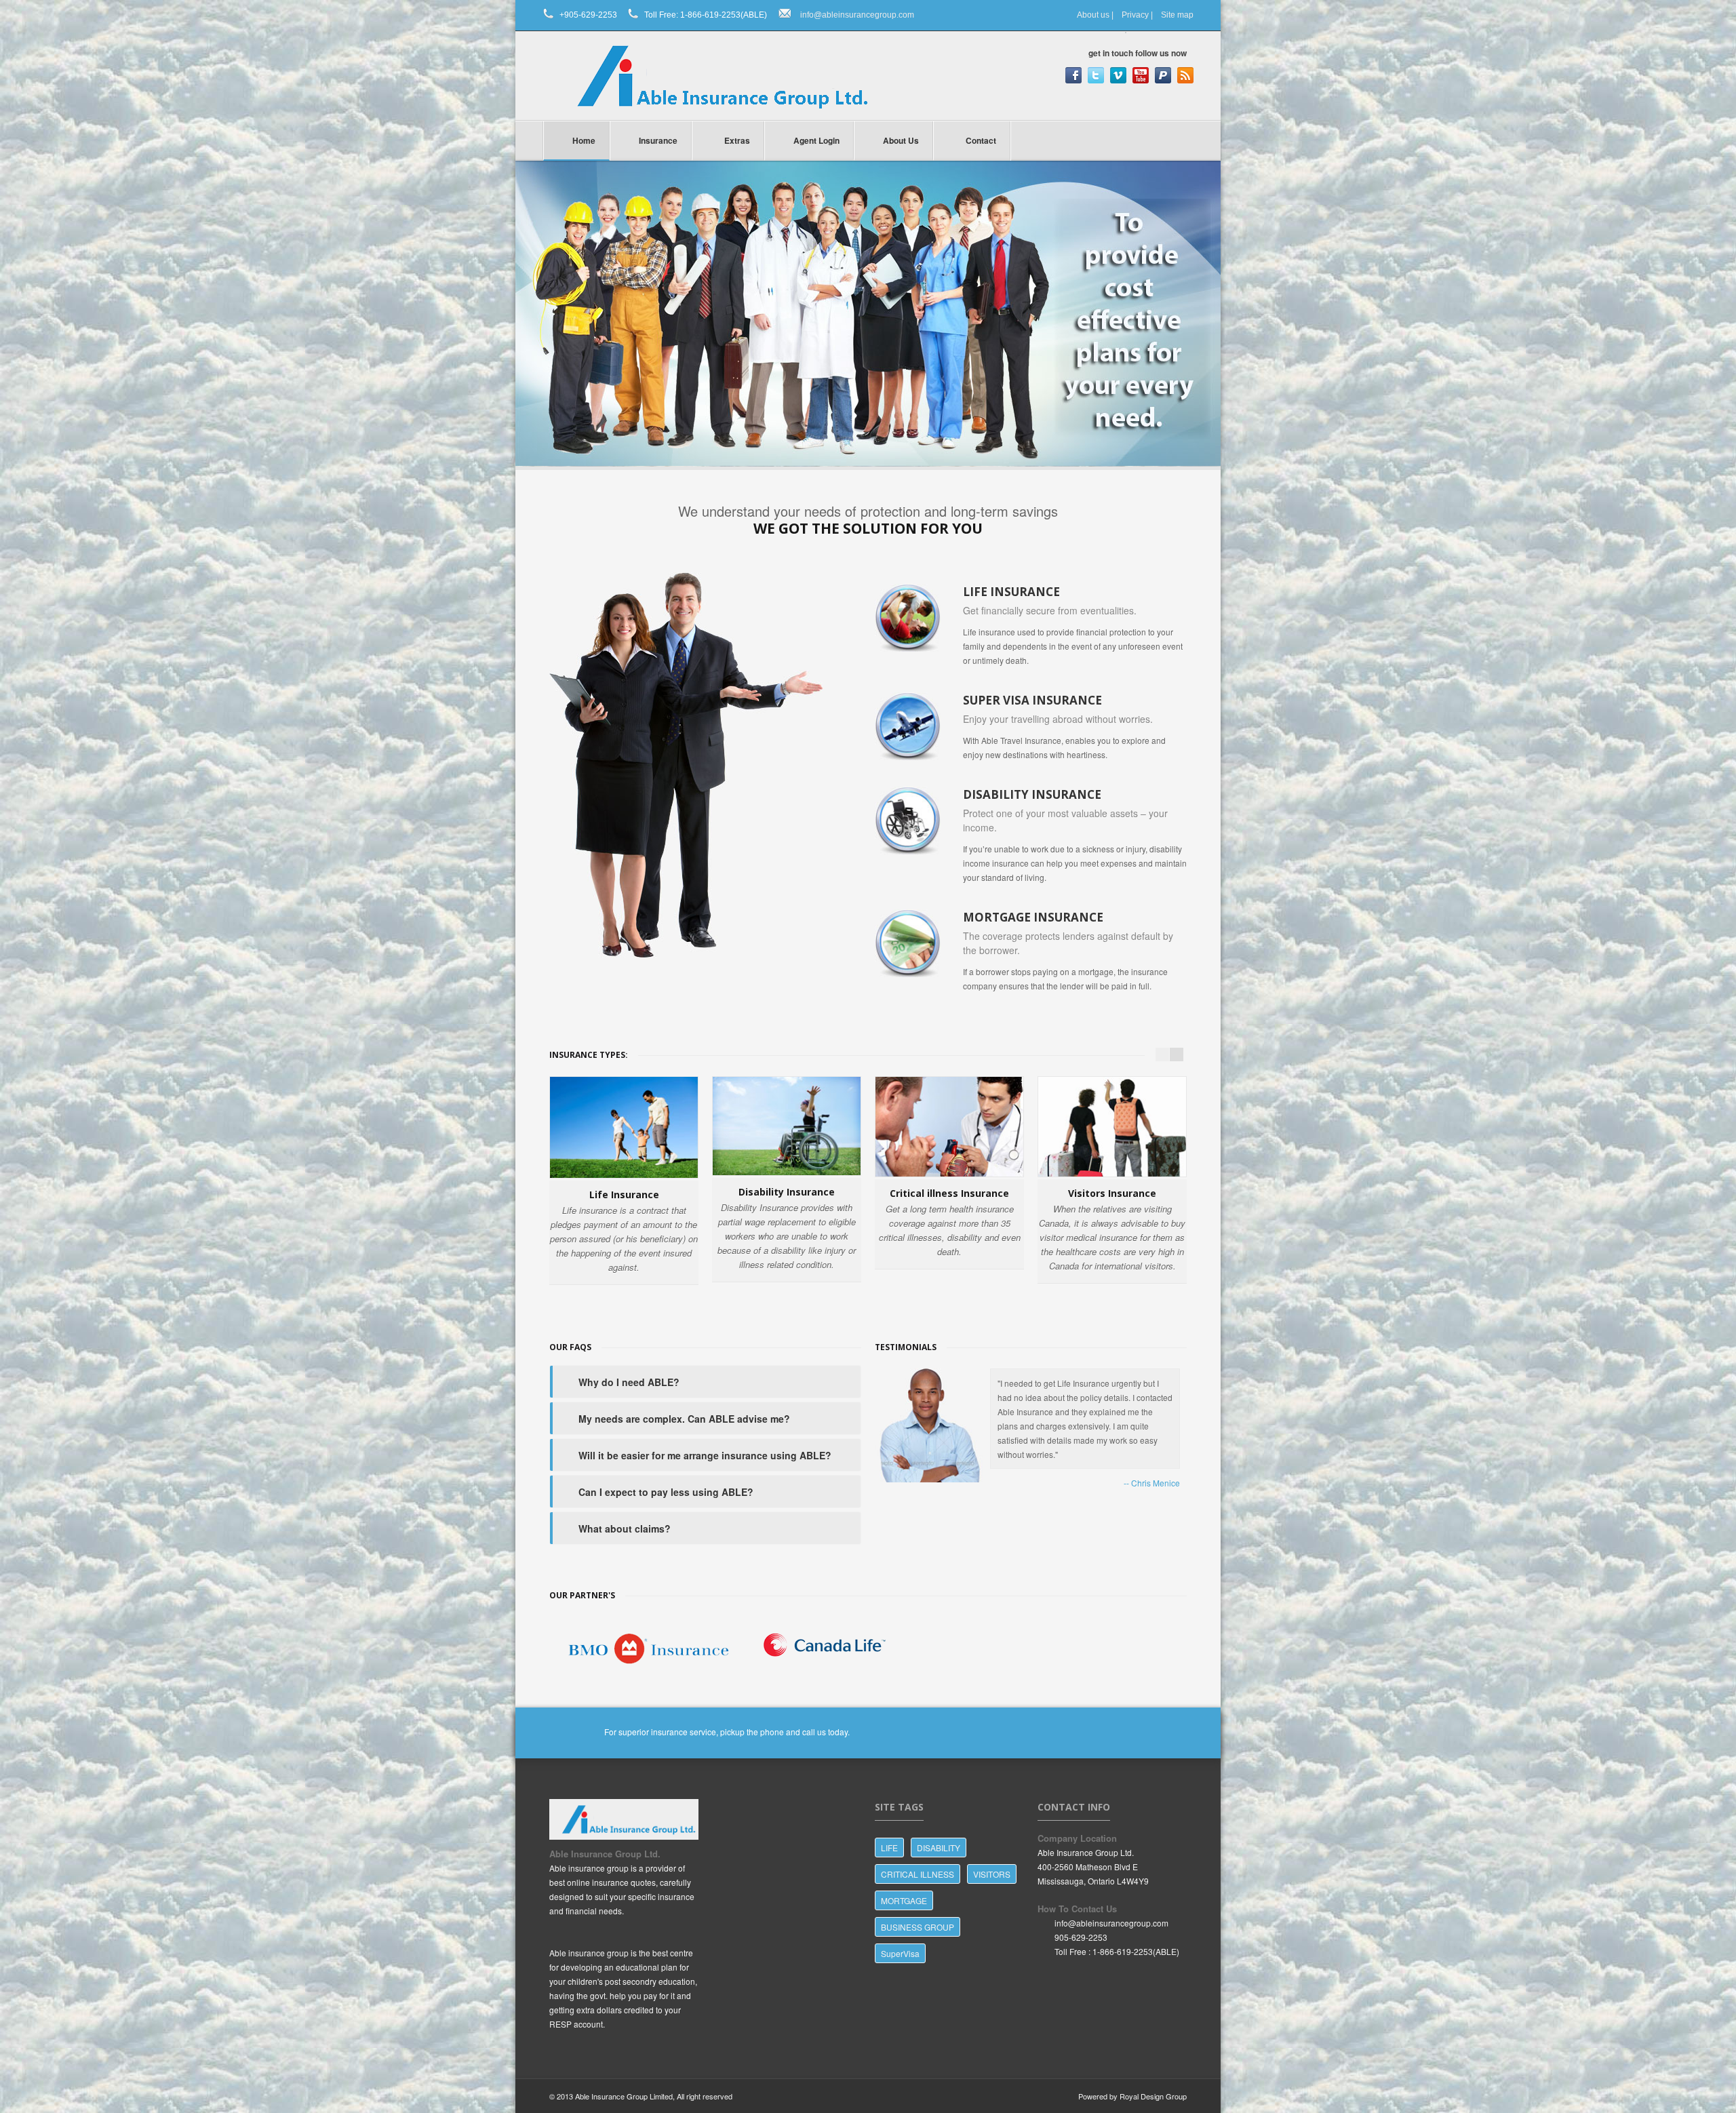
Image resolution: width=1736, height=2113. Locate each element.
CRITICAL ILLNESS (918, 1874)
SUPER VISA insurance (1032, 700)
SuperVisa (900, 1953)
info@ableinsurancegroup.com (857, 15)
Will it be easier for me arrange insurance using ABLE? (705, 1455)
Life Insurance (1011, 592)
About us (1093, 15)
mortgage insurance (1033, 917)
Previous (530, 300)
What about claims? (625, 1528)
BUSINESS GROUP (918, 1927)
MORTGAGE (904, 1900)
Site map (1177, 15)
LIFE (889, 1848)
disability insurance (1032, 794)
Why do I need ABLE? (629, 1382)
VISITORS (992, 1874)
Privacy (1135, 15)
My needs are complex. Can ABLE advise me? (684, 1419)
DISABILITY (939, 1848)
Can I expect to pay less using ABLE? (666, 1492)
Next (1207, 300)
